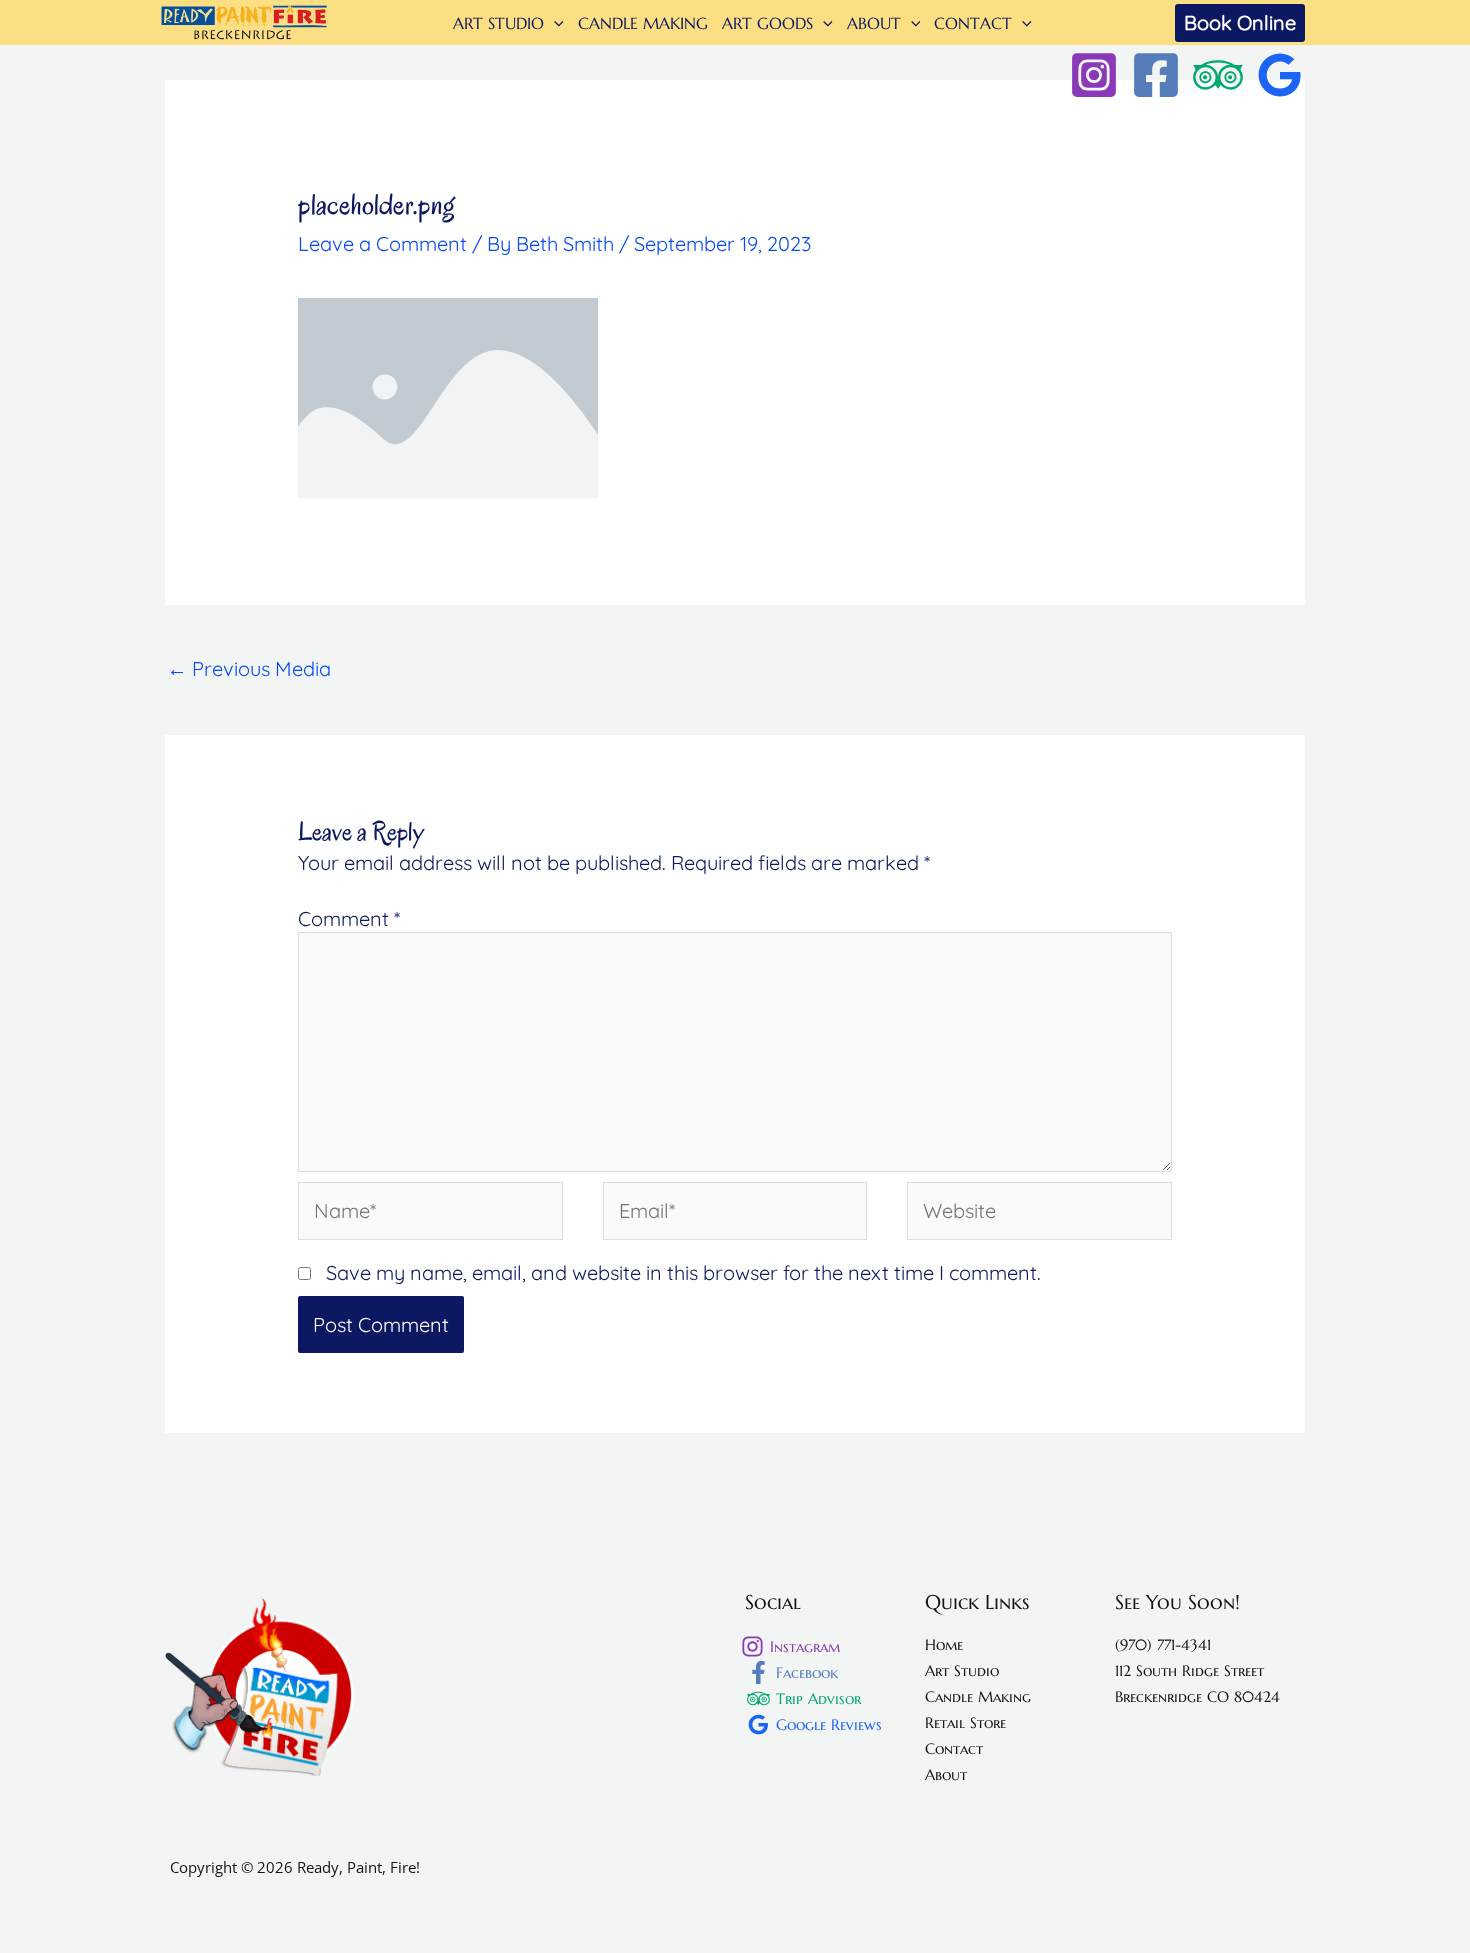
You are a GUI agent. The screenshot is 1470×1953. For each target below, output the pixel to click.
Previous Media (249, 668)
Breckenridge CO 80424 (1197, 1696)
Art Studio (962, 1670)
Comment (349, 918)
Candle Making (978, 1696)
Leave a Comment (382, 243)
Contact (954, 1748)
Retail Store (965, 1722)
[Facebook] (1156, 75)
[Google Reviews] (1280, 75)
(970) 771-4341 (1163, 1644)
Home (944, 1644)
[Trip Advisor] (1218, 75)
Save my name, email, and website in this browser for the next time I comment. (683, 1272)
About (946, 1774)
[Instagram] (1094, 75)
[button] (554, 23)
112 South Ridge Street (1189, 1670)
